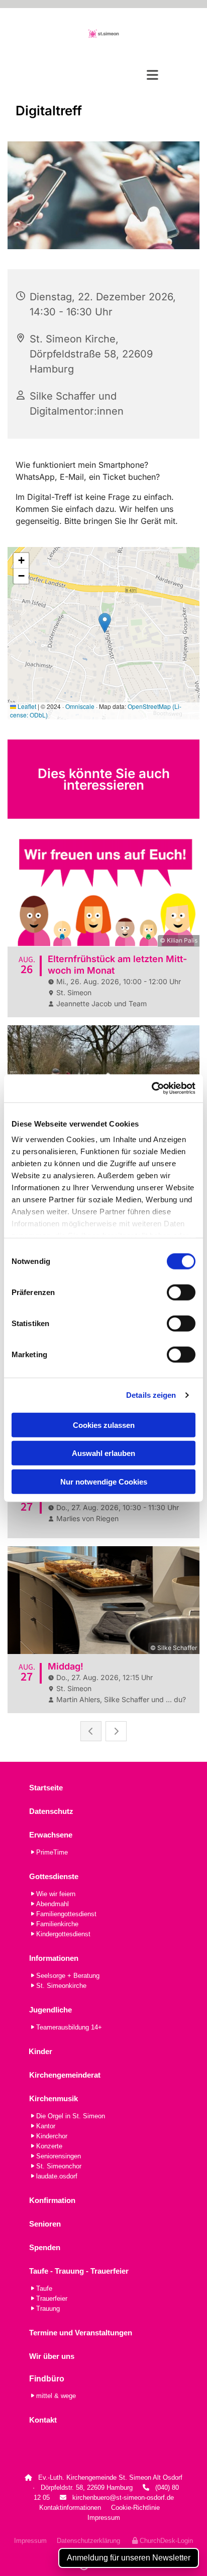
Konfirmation (52, 2200)
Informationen (54, 1958)
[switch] (181, 1292)
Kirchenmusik (54, 2098)
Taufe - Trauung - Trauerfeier (79, 2271)
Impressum (104, 2518)
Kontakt (43, 2420)
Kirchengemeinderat (65, 2075)
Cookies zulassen (104, 1425)
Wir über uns (52, 2356)
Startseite (46, 1788)
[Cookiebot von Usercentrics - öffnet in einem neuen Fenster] (151, 1088)
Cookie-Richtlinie (135, 2508)
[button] (103, 75)
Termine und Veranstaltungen (81, 2333)
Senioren (45, 2224)
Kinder (40, 2051)
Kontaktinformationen (70, 2508)
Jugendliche (50, 2010)
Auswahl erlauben (103, 1453)
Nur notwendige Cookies (104, 1481)
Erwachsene (51, 1835)
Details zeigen (151, 1395)
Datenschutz (51, 1811)
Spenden (45, 2247)
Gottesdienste (54, 1876)
